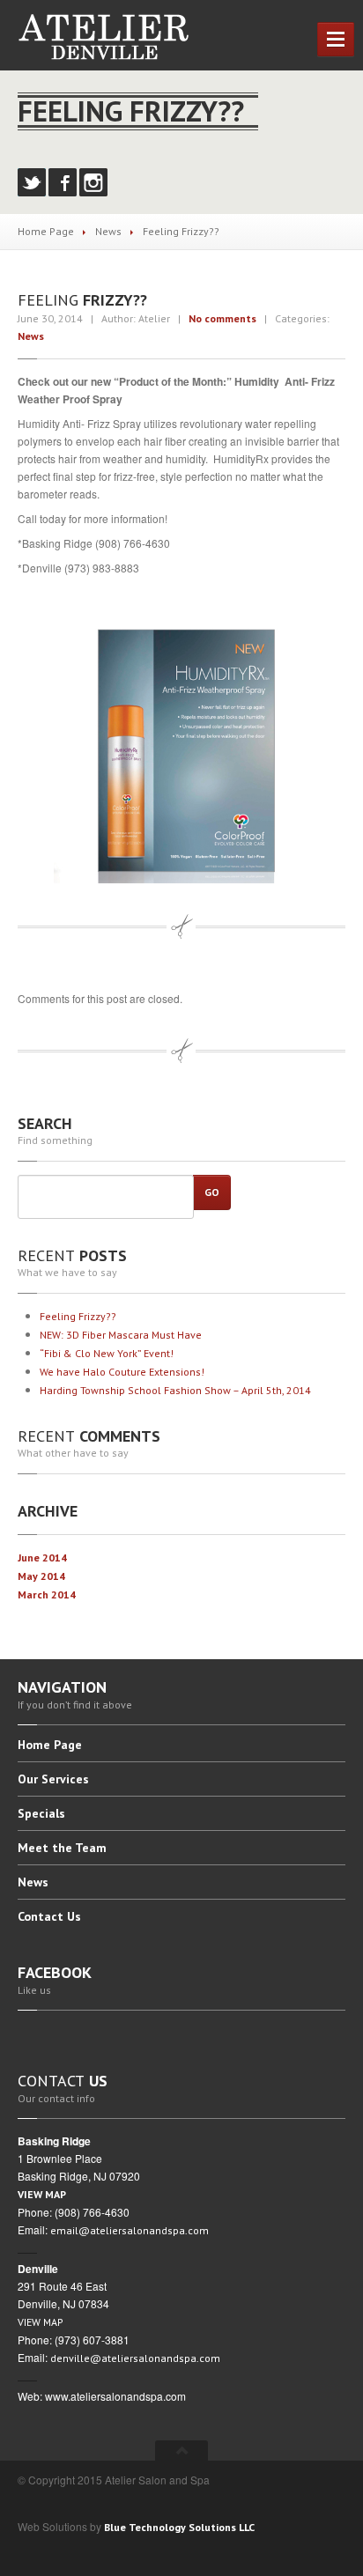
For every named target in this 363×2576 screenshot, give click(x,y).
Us (49, 1916)
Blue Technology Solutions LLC (179, 2527)
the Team (62, 1848)
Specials (41, 1813)
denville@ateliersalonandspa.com (135, 2358)
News (108, 231)
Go (212, 1192)
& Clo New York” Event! (107, 1353)
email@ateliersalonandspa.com (130, 2230)
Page (50, 1746)
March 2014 (47, 1594)
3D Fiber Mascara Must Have (121, 1335)
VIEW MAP (42, 2194)
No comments (222, 318)
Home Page (46, 231)
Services (53, 1779)
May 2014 (41, 1576)
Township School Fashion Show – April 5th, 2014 (175, 1390)
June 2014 (42, 1557)
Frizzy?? (81, 1316)
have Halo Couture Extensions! (122, 1372)
